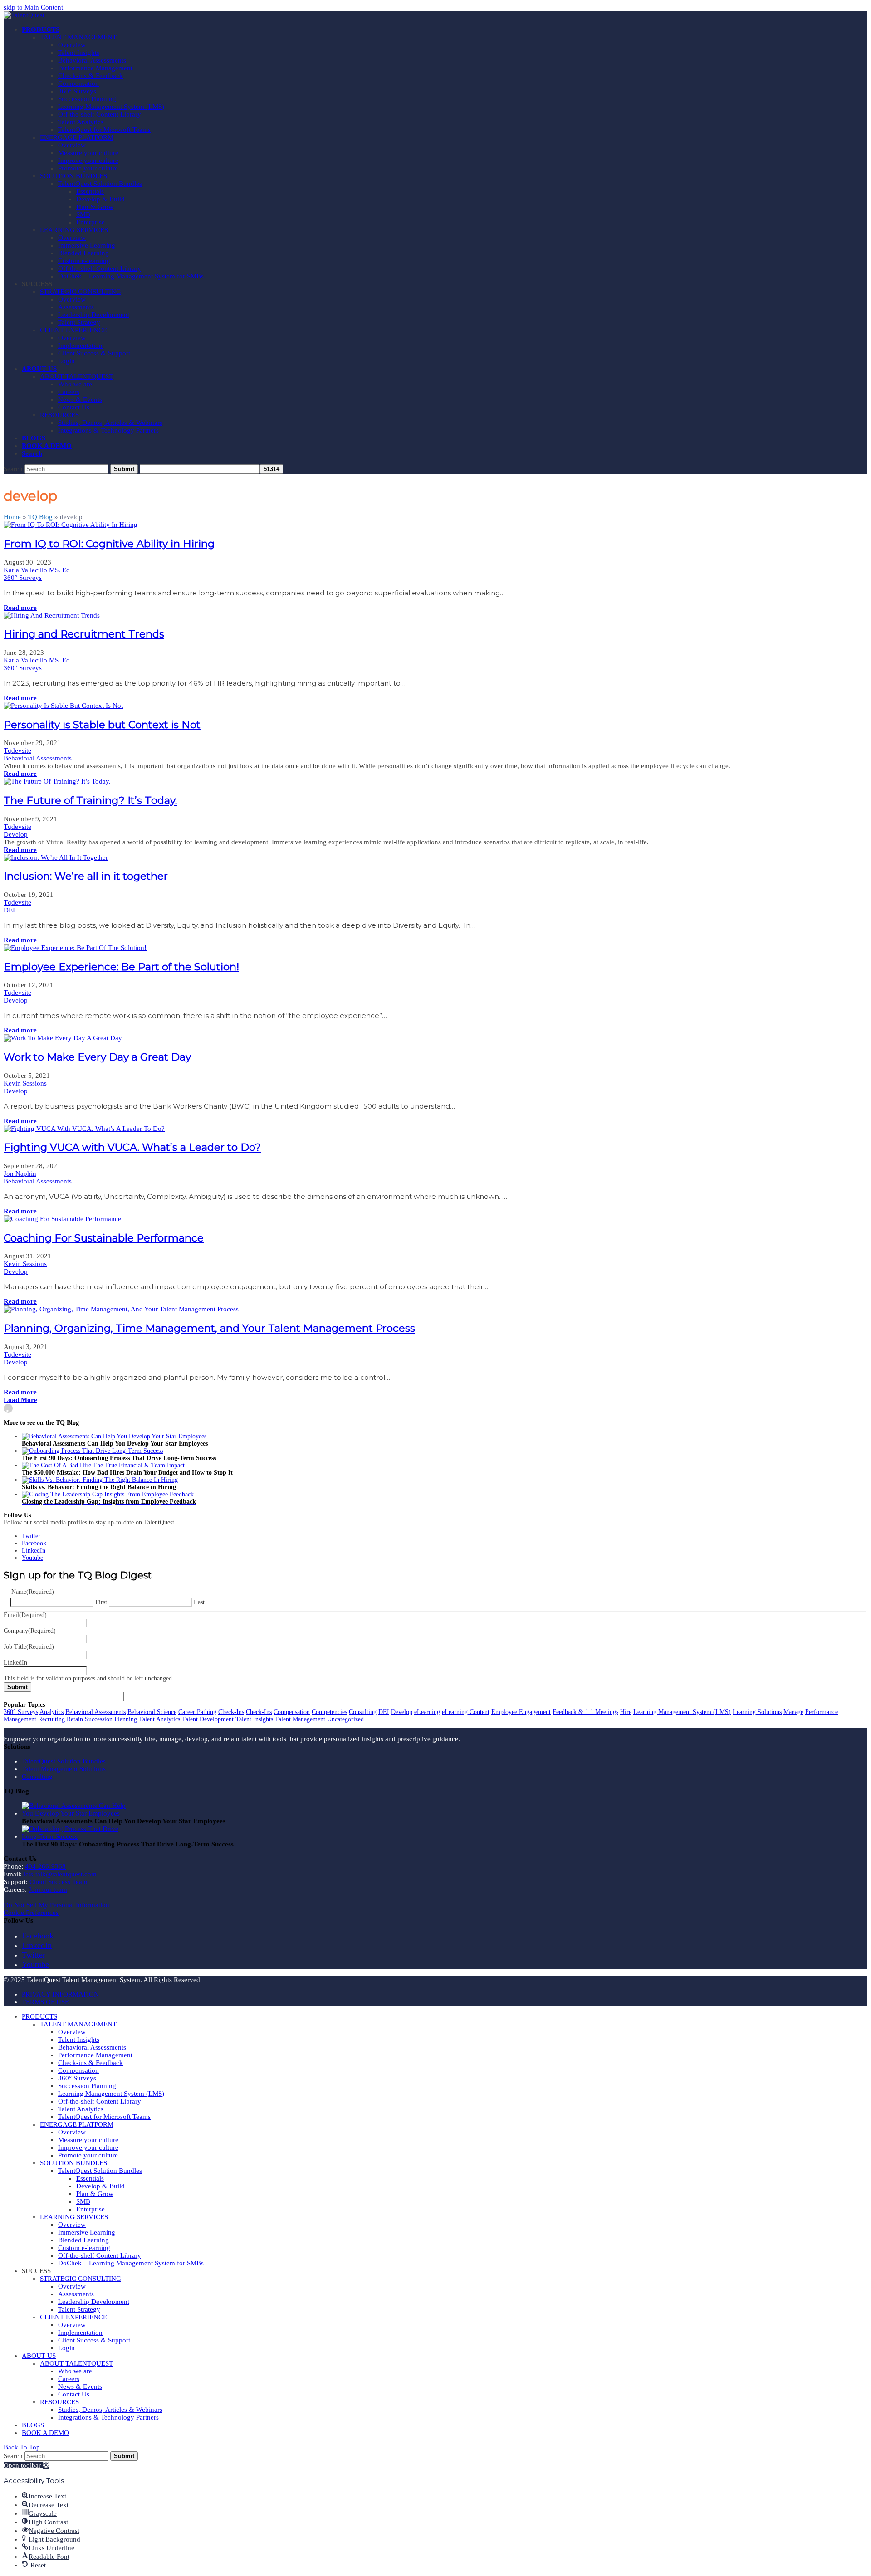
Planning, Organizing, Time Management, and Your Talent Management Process (209, 1328)
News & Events (80, 2386)
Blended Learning (83, 2240)
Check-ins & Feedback (91, 2063)
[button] (32, 453)
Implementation (80, 2333)
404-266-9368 (45, 1866)
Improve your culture (88, 2147)
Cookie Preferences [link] (31, 1913)
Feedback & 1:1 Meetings (585, 1712)
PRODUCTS (39, 2016)
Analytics (51, 1712)
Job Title (29, 1647)
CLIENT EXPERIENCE (73, 2317)
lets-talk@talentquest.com (60, 1874)
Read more (20, 608)
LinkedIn (15, 1663)
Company (30, 1631)
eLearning (427, 1712)
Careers (69, 2379)
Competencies (329, 1712)
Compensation (292, 1712)
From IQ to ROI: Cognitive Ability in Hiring (109, 544)
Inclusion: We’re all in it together (86, 876)
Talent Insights (254, 1719)
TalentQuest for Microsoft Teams (104, 2117)
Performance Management (95, 2055)
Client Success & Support (94, 2340)
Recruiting (51, 1719)
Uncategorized (345, 1719)
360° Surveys (23, 578)
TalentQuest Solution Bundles (64, 1761)
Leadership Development (94, 2302)
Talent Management (300, 1719)
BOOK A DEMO (45, 2433)
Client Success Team (59, 1882)
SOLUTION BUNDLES (73, 2163)
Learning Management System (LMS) (682, 1712)
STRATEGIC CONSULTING (81, 2279)
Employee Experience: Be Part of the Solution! (121, 967)
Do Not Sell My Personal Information (56, 1905)
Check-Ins (231, 1712)
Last (199, 1602)
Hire (626, 1712)
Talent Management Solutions (64, 1769)
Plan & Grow (95, 2194)
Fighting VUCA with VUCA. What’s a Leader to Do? (132, 1147)
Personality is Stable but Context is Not (102, 725)
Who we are (75, 2371)
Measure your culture (88, 2140)
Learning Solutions (757, 1712)
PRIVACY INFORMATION (60, 1994)
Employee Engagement (521, 1712)
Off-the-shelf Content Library (100, 2101)
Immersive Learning (87, 2232)
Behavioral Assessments (38, 758)
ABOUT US (39, 2356)
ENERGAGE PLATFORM (77, 2124)
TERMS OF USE (45, 2002)
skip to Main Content (33, 7)
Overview (72, 2032)
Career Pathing (197, 1712)
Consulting (363, 1712)
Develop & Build (100, 2186)
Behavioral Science (152, 1712)
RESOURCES (59, 2402)
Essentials (90, 2178)
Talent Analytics (159, 1719)
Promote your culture (88, 2155)
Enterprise (91, 2209)
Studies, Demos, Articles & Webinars (110, 2410)
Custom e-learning (84, 2248)
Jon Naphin (20, 1174)
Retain (75, 1719)
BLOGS (33, 2425)
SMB (83, 2201)
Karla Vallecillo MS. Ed (37, 570)
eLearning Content (466, 1712)
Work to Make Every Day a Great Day (97, 1057)
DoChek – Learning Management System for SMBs (131, 2263)
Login (66, 2348)
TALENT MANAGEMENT (78, 2024)
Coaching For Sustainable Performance (104, 1238)
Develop (16, 834)
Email (25, 1615)
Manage (793, 1712)
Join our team (48, 1889)
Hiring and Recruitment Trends (84, 634)
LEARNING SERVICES (74, 2217)
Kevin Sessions (25, 1083)
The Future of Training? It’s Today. (90, 800)
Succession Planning (111, 1719)
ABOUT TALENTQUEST (76, 2363)
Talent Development (208, 1719)
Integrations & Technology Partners (108, 2417)
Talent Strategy (79, 2309)
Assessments (76, 2294)
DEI (9, 910)
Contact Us (74, 2394)
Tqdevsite (17, 750)
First (101, 1602)
